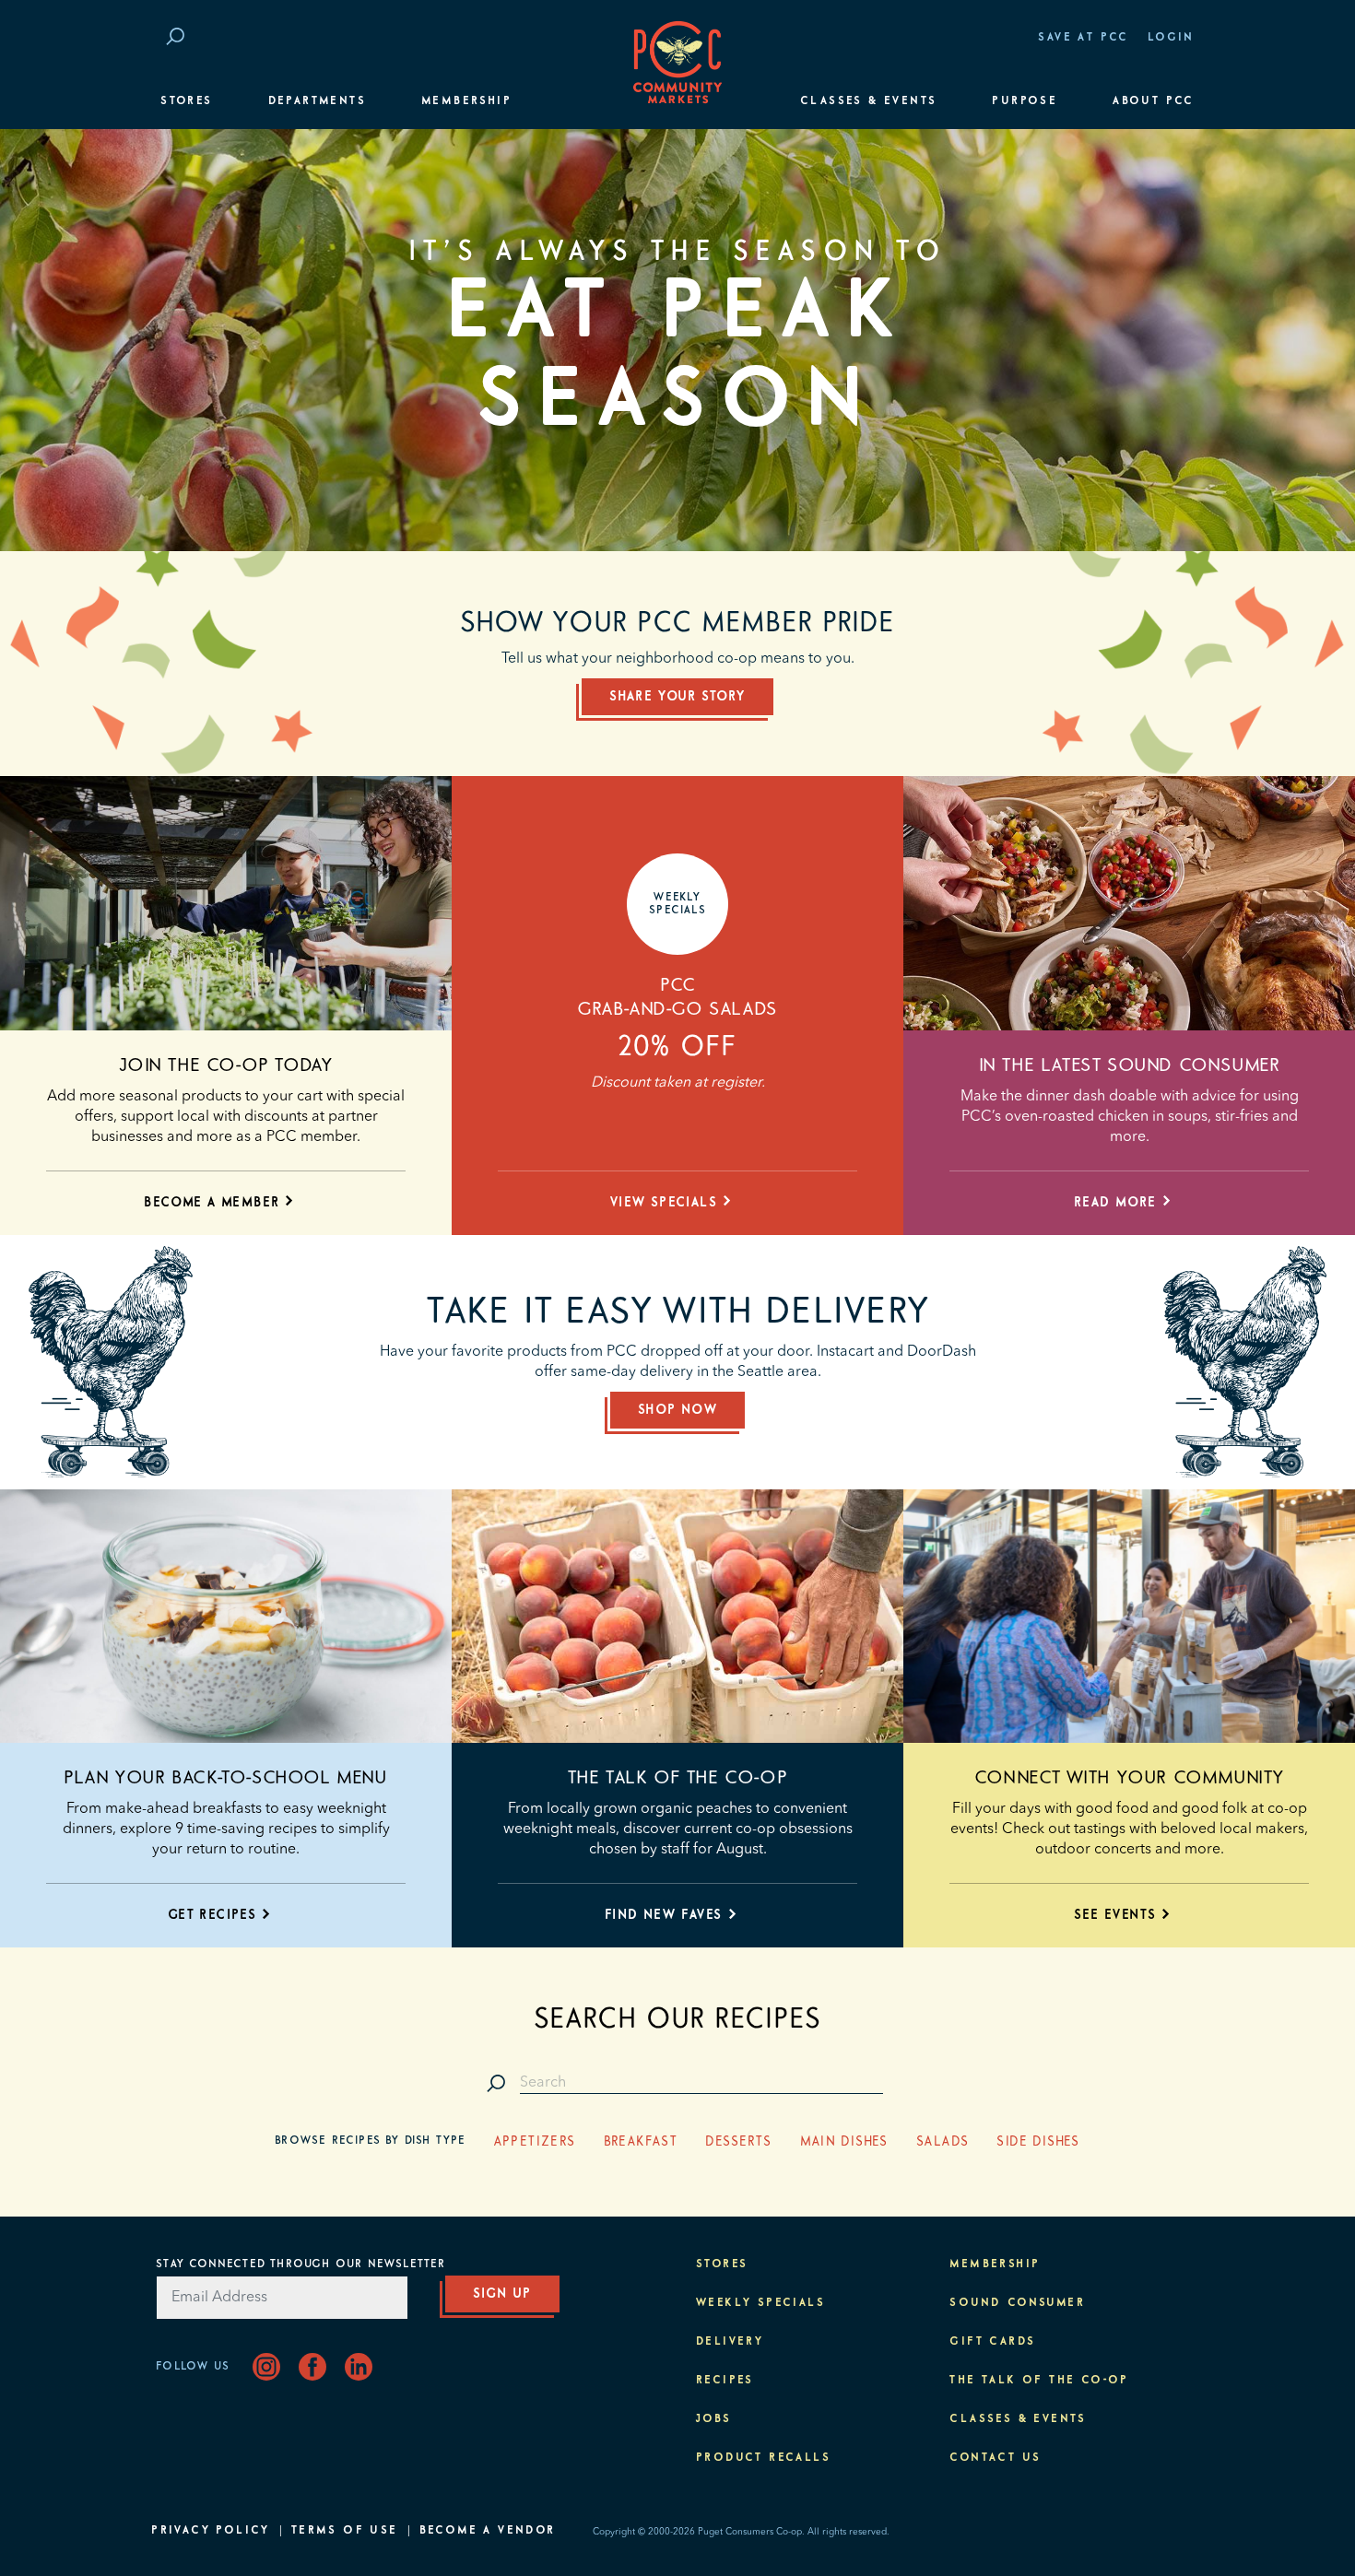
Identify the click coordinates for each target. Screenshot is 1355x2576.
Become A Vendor (488, 2531)
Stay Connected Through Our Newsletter (300, 2264)
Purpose (1025, 101)
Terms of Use (345, 2531)
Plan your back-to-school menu (225, 1778)
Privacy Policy (211, 2531)
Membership (466, 101)
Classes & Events (868, 101)
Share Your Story (677, 697)
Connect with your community (1129, 1778)
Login (1171, 38)
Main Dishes (844, 2142)
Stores (186, 101)
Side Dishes (1038, 2142)
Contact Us (995, 2458)
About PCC (1154, 101)
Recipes (725, 2381)
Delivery (730, 2342)
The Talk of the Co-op (678, 1778)
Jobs (714, 2419)
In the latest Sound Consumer (1130, 1065)
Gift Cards (992, 2342)
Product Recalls (763, 2458)
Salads (943, 2142)
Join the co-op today (226, 1065)
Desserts (738, 2142)
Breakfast (641, 2142)
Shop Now (677, 1410)
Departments (317, 101)
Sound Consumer (1017, 2303)
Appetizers (535, 2142)
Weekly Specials (760, 2303)
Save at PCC (1083, 38)
